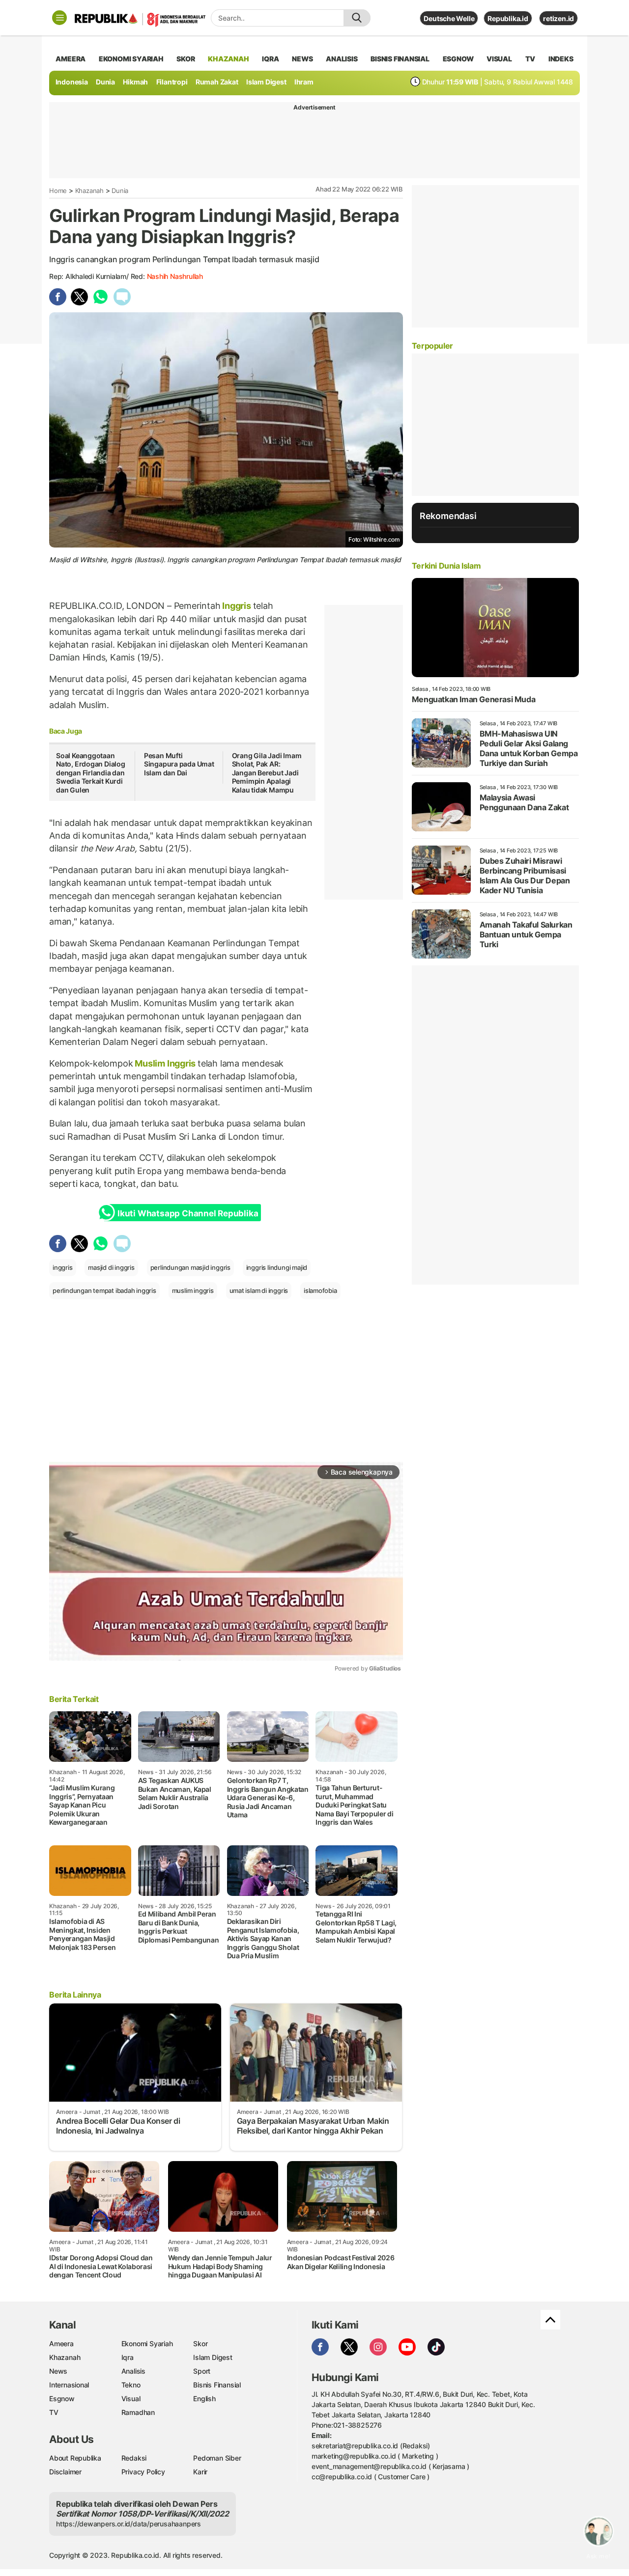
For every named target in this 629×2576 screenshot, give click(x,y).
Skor (200, 2343)
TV (530, 59)
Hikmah (135, 82)
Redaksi (134, 2458)
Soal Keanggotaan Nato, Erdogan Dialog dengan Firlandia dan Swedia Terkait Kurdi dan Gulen (91, 773)
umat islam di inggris (259, 1290)
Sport (202, 2371)
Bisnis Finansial (400, 59)
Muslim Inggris (165, 1063)
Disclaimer (65, 2472)
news (302, 59)
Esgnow (62, 2398)
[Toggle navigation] (59, 18)
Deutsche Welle (449, 18)
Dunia (105, 82)
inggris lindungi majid (277, 1267)
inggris (63, 1267)
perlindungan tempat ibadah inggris (104, 1290)
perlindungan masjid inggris (190, 1267)
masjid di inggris (111, 1267)
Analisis (133, 2371)
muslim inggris (193, 1290)
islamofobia (320, 1290)
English (204, 2398)
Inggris (236, 606)
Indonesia (72, 82)
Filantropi (172, 82)
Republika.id (508, 18)
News (58, 2371)
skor (186, 59)
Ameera (61, 2343)
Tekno (131, 2385)
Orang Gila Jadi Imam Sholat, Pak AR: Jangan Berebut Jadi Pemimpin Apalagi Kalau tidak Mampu (267, 773)
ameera (71, 59)
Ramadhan (138, 2412)
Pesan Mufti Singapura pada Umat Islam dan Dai (179, 764)
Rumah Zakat (217, 82)
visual (499, 59)
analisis (342, 59)
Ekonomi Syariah (131, 59)
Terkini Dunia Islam (446, 566)
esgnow (458, 59)
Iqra (128, 2357)
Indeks (561, 59)
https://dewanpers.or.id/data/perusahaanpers (129, 2524)
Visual (131, 2398)
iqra (270, 59)
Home (58, 191)
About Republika (75, 2458)
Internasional (69, 2385)
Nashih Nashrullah (175, 276)
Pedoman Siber (217, 2458)
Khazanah (89, 191)
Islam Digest (266, 82)
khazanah (228, 59)
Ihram (304, 82)
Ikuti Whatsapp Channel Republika (188, 1213)
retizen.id (558, 18)
